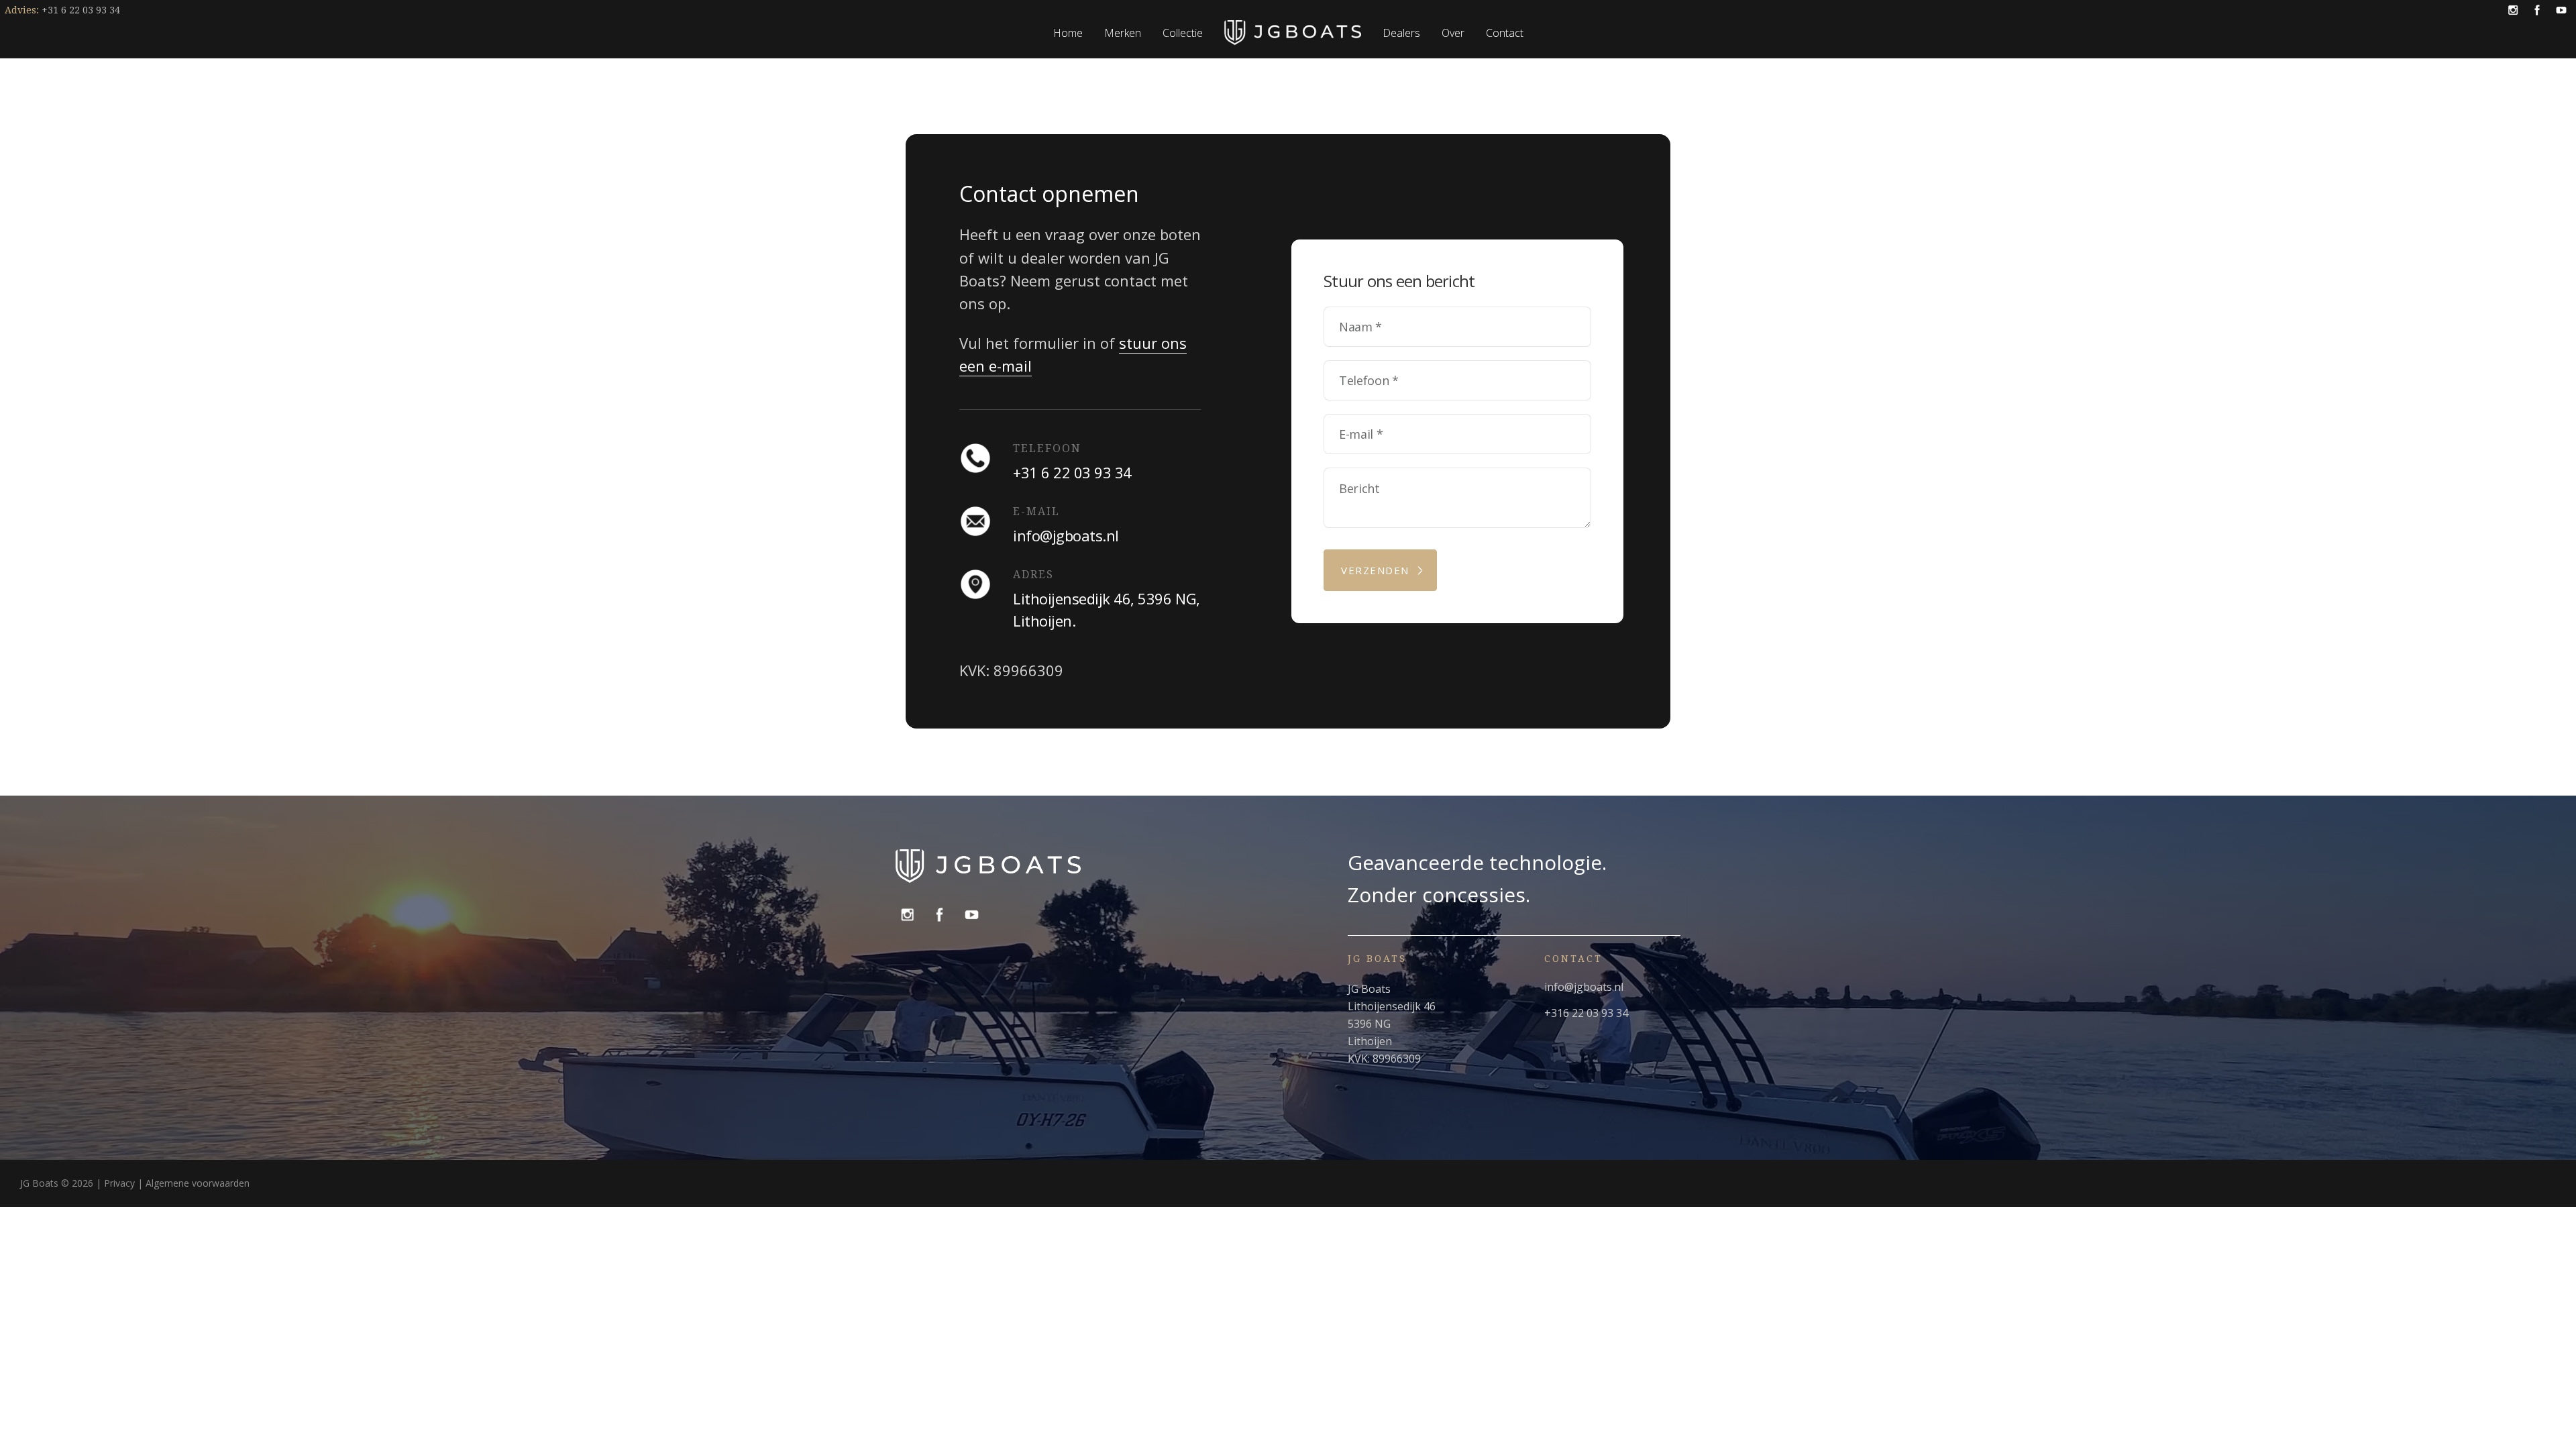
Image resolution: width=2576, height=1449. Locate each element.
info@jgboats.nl (1584, 987)
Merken (1123, 33)
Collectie (1183, 33)
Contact (1505, 33)
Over (1453, 33)
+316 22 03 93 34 (1586, 1013)
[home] (1293, 33)
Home (1068, 33)
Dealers (1401, 33)
